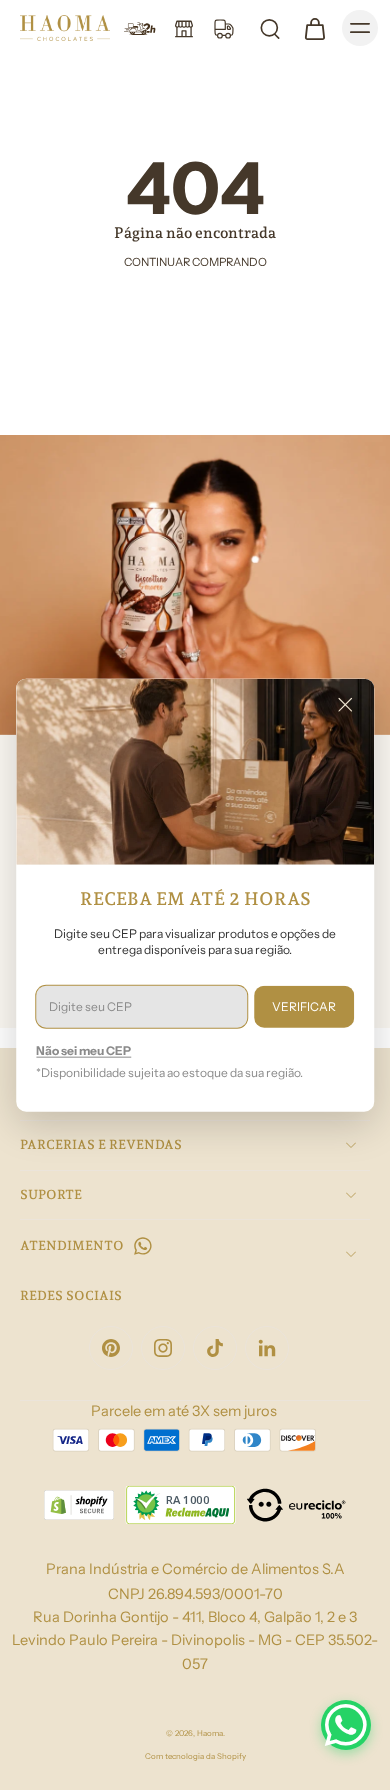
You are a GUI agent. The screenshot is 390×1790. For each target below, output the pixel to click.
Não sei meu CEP (83, 1049)
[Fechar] (345, 705)
